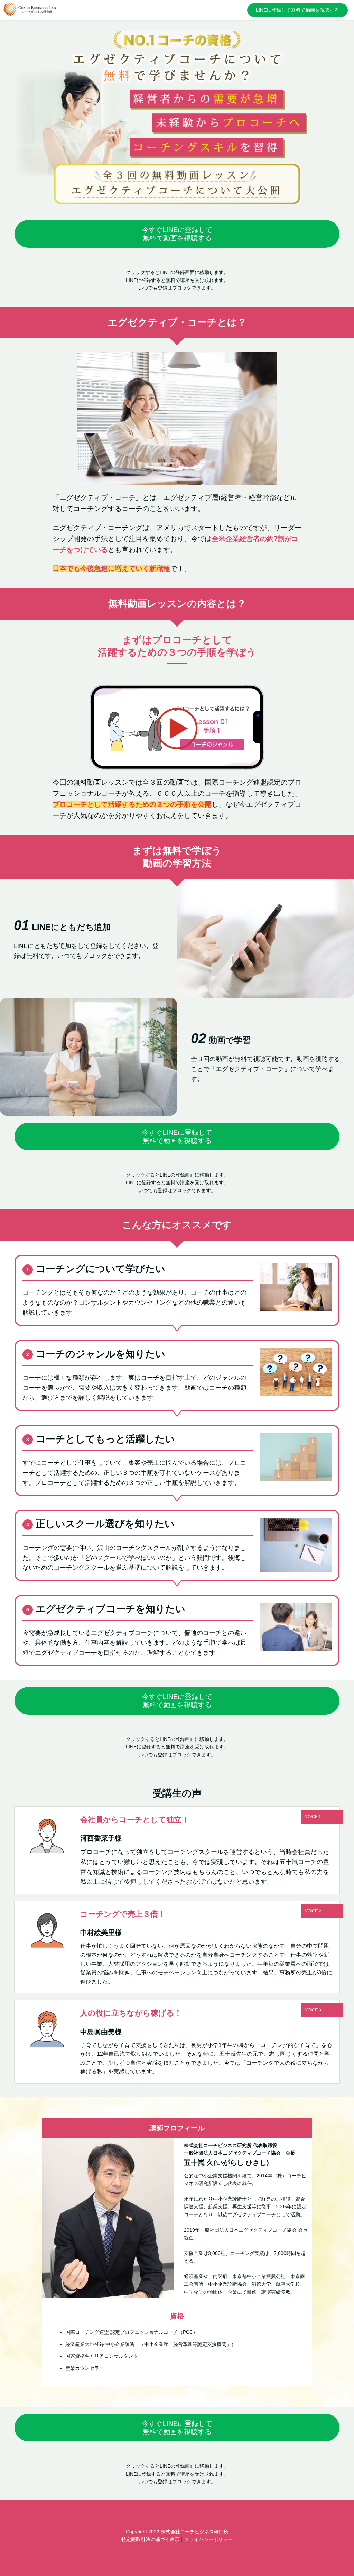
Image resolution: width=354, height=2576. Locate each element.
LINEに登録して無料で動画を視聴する (297, 10)
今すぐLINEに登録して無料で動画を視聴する (177, 234)
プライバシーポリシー (208, 2539)
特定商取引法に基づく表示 (150, 2539)
